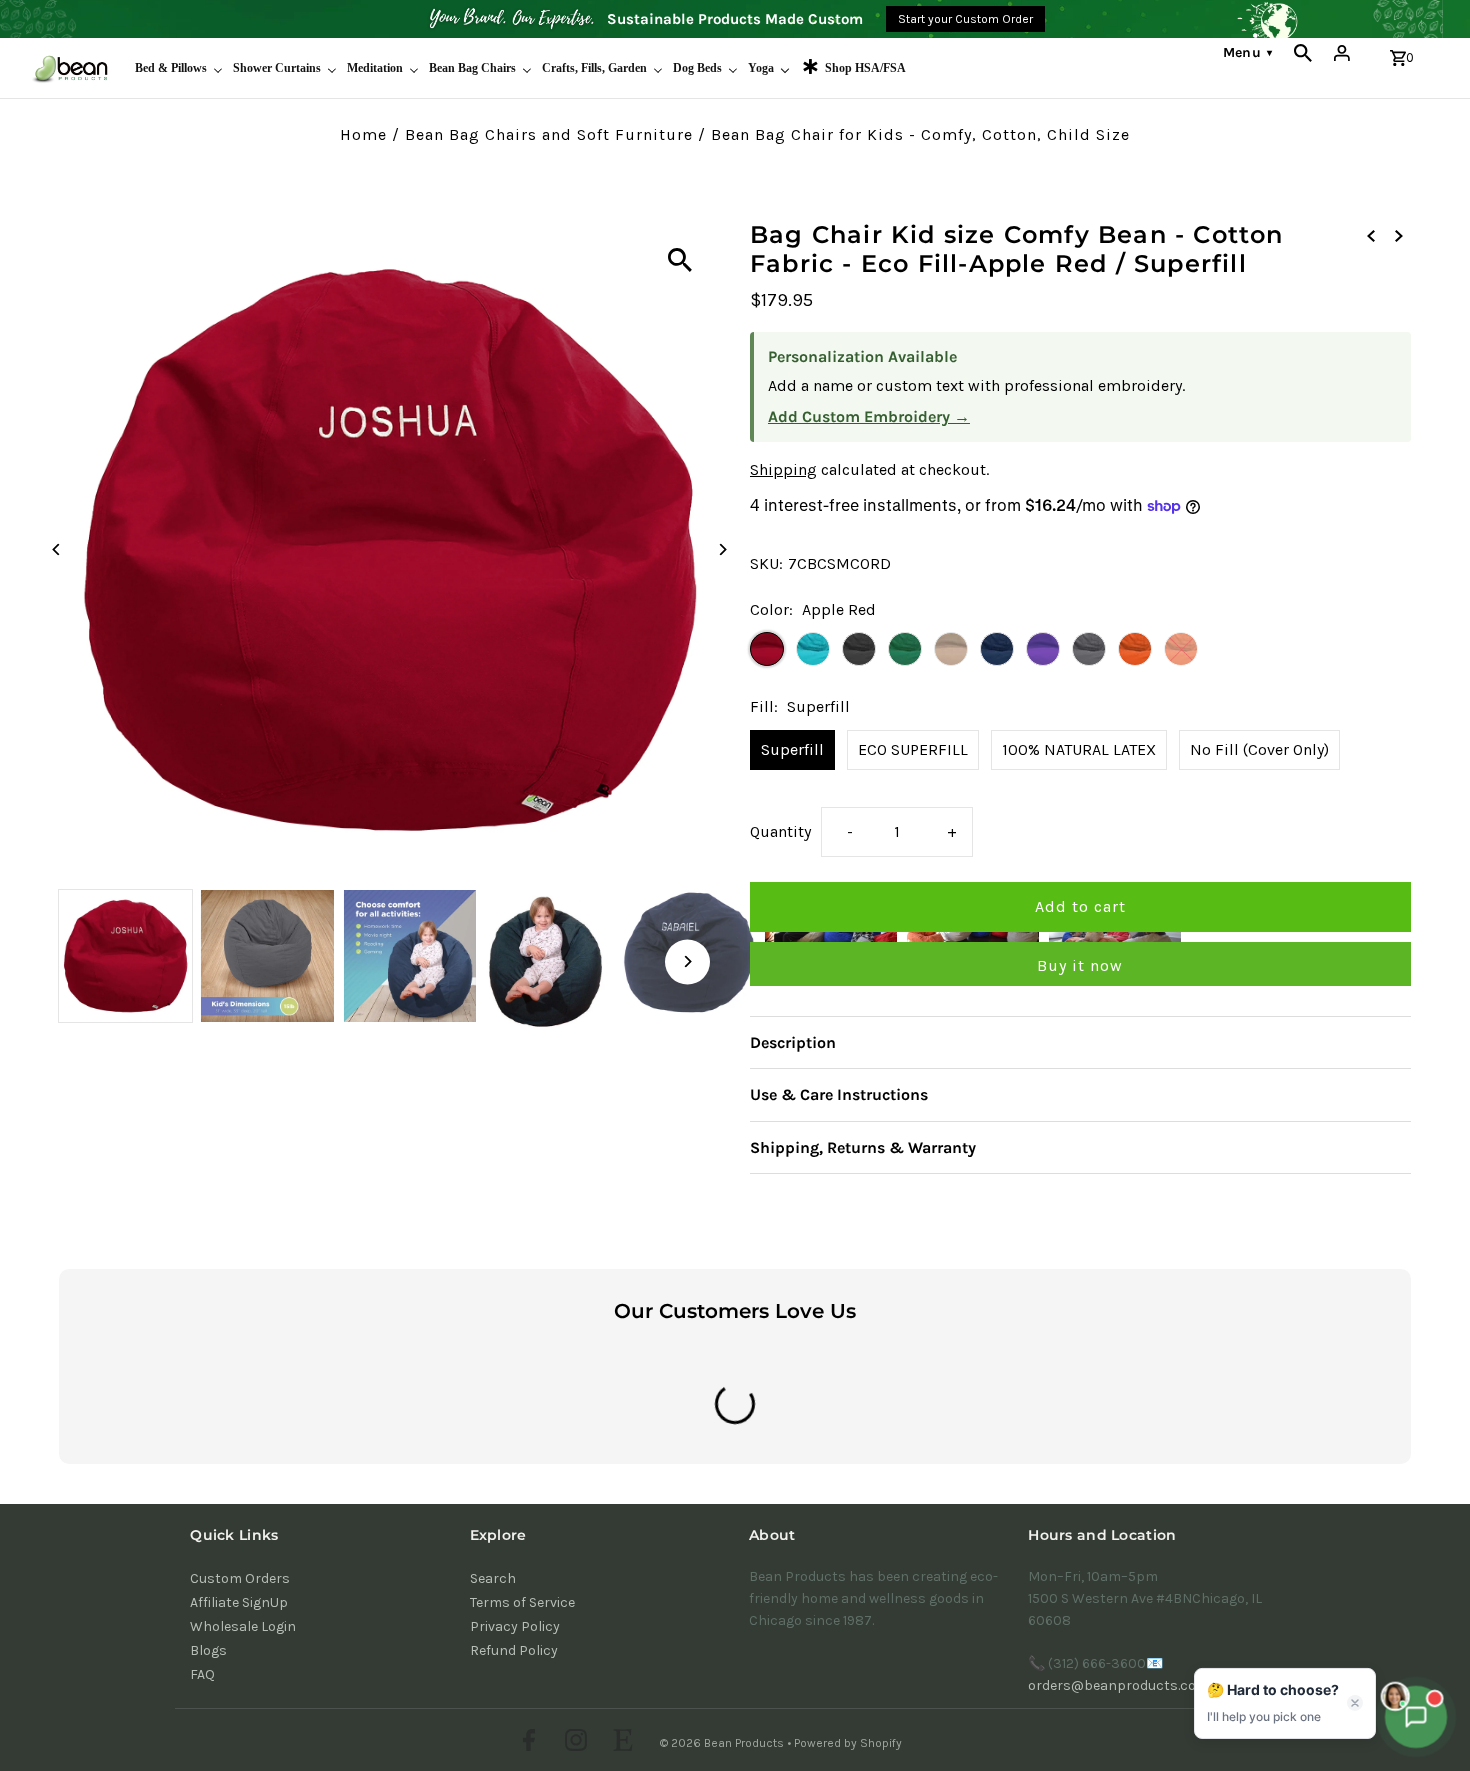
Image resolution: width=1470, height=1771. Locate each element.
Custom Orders (240, 1578)
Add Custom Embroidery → (869, 416)
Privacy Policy (515, 1626)
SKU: (766, 563)
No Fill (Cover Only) (1259, 749)
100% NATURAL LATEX (1079, 749)
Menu (1247, 52)
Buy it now (1080, 965)
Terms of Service (522, 1602)
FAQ (202, 1674)
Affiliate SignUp (239, 1602)
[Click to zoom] (680, 260)
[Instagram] (573, 1743)
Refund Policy (514, 1650)
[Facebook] (526, 1743)
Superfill (792, 749)
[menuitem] (179, 68)
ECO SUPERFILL (913, 749)
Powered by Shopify (848, 1743)
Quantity (780, 831)
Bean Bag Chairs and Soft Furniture (549, 134)
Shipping (783, 469)
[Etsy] (620, 1743)
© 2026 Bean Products (723, 1743)
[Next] (722, 549)
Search (493, 1578)
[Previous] (56, 549)
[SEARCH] (1303, 53)
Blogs (208, 1650)
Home (363, 134)
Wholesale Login (243, 1626)
